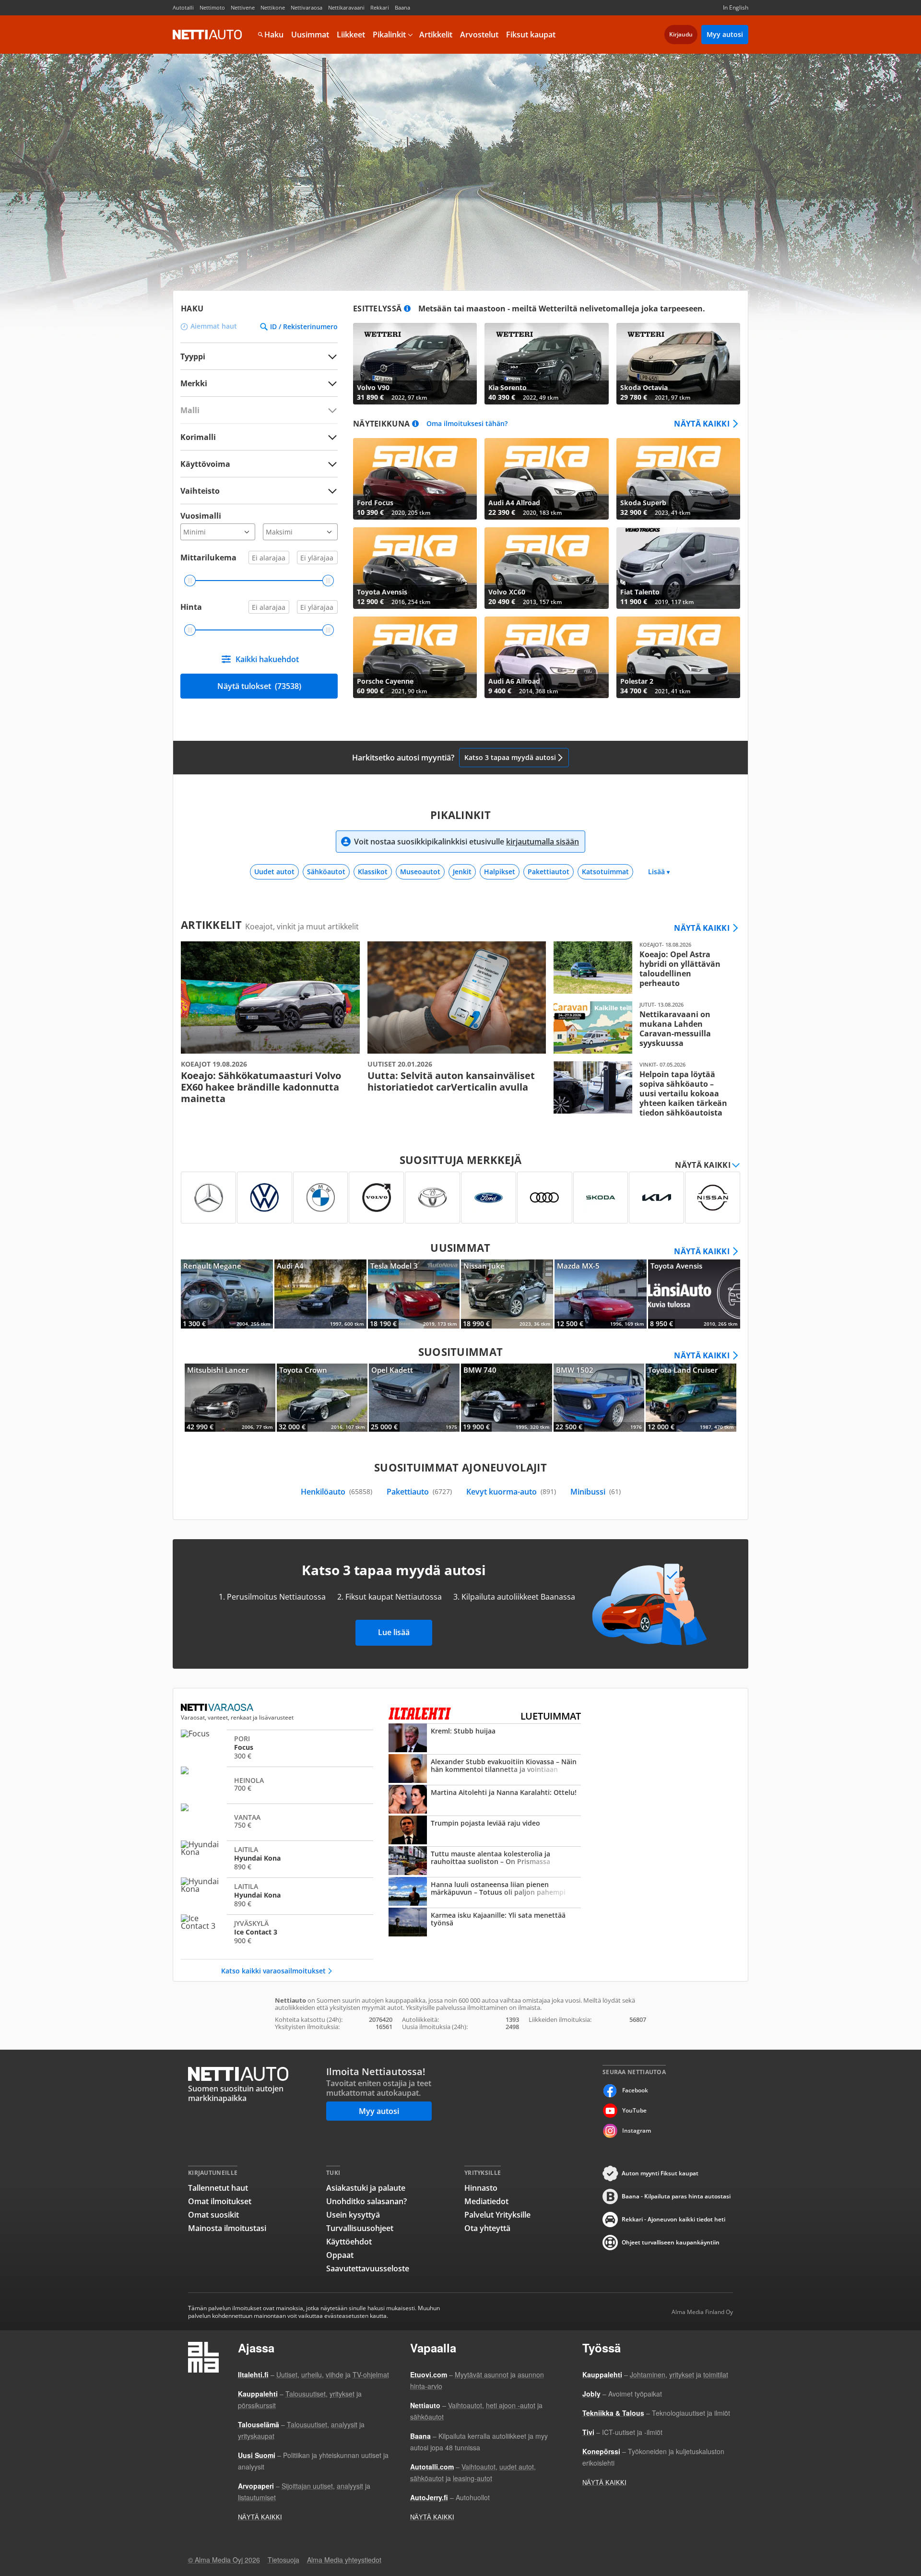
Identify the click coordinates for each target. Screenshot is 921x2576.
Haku (274, 35)
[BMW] (321, 1198)
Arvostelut (479, 35)
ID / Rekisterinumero (304, 327)
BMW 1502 (599, 1398)
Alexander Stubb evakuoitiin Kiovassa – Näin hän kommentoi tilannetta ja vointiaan (485, 1769)
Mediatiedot (486, 2201)
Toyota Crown (322, 1398)
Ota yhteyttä (487, 2228)
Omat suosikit (213, 2215)
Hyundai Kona (277, 1858)
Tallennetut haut (218, 2188)
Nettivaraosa (307, 7)
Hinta (191, 607)
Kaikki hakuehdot (267, 659)
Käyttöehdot (349, 2242)
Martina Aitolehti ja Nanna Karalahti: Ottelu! (485, 1800)
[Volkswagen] (265, 1198)
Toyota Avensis (415, 568)
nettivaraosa (218, 1708)
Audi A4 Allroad (546, 479)
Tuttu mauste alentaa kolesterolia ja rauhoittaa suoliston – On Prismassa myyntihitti (485, 1862)
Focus (277, 1747)
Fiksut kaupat (531, 35)
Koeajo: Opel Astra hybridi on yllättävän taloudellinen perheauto (643, 967)
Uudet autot (274, 872)
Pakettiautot (549, 872)
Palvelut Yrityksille (497, 2215)
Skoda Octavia (678, 364)
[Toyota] (432, 1198)
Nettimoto (212, 7)
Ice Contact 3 (277, 1932)
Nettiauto (207, 35)
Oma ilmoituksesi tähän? (467, 424)
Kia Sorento (546, 364)
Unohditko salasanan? (366, 2201)
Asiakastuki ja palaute (366, 2188)
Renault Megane (227, 1294)
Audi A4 (320, 1294)
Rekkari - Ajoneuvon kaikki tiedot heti (673, 2219)
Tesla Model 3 (414, 1294)
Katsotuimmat (605, 872)
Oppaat (340, 2255)
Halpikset (500, 872)
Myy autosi (725, 34)
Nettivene (243, 7)
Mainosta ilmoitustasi (227, 2228)
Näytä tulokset (259, 686)
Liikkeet (351, 35)
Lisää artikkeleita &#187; (270, 1023)
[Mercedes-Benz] (208, 1198)
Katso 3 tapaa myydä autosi (510, 757)
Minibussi (596, 1492)
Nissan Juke (507, 1294)
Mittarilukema (208, 558)
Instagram (637, 2131)
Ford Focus (415, 479)
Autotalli (183, 7)
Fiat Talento (678, 568)
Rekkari (380, 7)
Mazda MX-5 (601, 1294)
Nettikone (273, 7)
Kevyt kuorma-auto (511, 1492)
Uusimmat (310, 35)
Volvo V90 (415, 364)
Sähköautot (326, 872)
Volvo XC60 (546, 568)
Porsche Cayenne (415, 657)
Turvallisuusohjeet (360, 2228)
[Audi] (545, 1198)
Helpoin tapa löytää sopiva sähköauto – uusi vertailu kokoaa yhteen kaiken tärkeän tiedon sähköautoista (643, 1089)
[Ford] (489, 1198)
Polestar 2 (678, 657)
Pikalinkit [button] (389, 35)
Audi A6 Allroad (546, 657)
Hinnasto (481, 2188)
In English (736, 7)
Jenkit (462, 872)
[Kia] (656, 1198)
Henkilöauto (337, 1492)
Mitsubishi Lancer (230, 1398)
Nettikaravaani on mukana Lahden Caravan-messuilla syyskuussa (643, 1027)
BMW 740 (506, 1398)
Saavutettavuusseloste (368, 2268)
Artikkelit (436, 35)
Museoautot (420, 872)
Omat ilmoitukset (220, 2201)
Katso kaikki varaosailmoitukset (273, 1971)
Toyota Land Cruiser (691, 1398)
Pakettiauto (419, 1492)
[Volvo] (376, 1198)
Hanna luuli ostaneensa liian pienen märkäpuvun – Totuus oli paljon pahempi (485, 1892)
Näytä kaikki (702, 424)
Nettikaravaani (346, 7)
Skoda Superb (678, 479)
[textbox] (252, 383)
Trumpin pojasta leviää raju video (485, 1831)
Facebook (635, 2090)
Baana (402, 7)
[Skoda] (601, 1198)
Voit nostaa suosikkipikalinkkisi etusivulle (466, 842)
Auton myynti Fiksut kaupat (660, 2173)
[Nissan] (713, 1198)
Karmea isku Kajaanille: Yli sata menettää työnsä (485, 1923)
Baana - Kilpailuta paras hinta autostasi (676, 2196)
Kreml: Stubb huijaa (485, 1739)
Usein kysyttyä (353, 2215)
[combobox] (259, 383)
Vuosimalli (201, 516)
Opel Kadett (414, 1398)
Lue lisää (394, 1632)
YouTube (634, 2110)
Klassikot (373, 872)
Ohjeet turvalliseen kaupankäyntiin (671, 2242)
